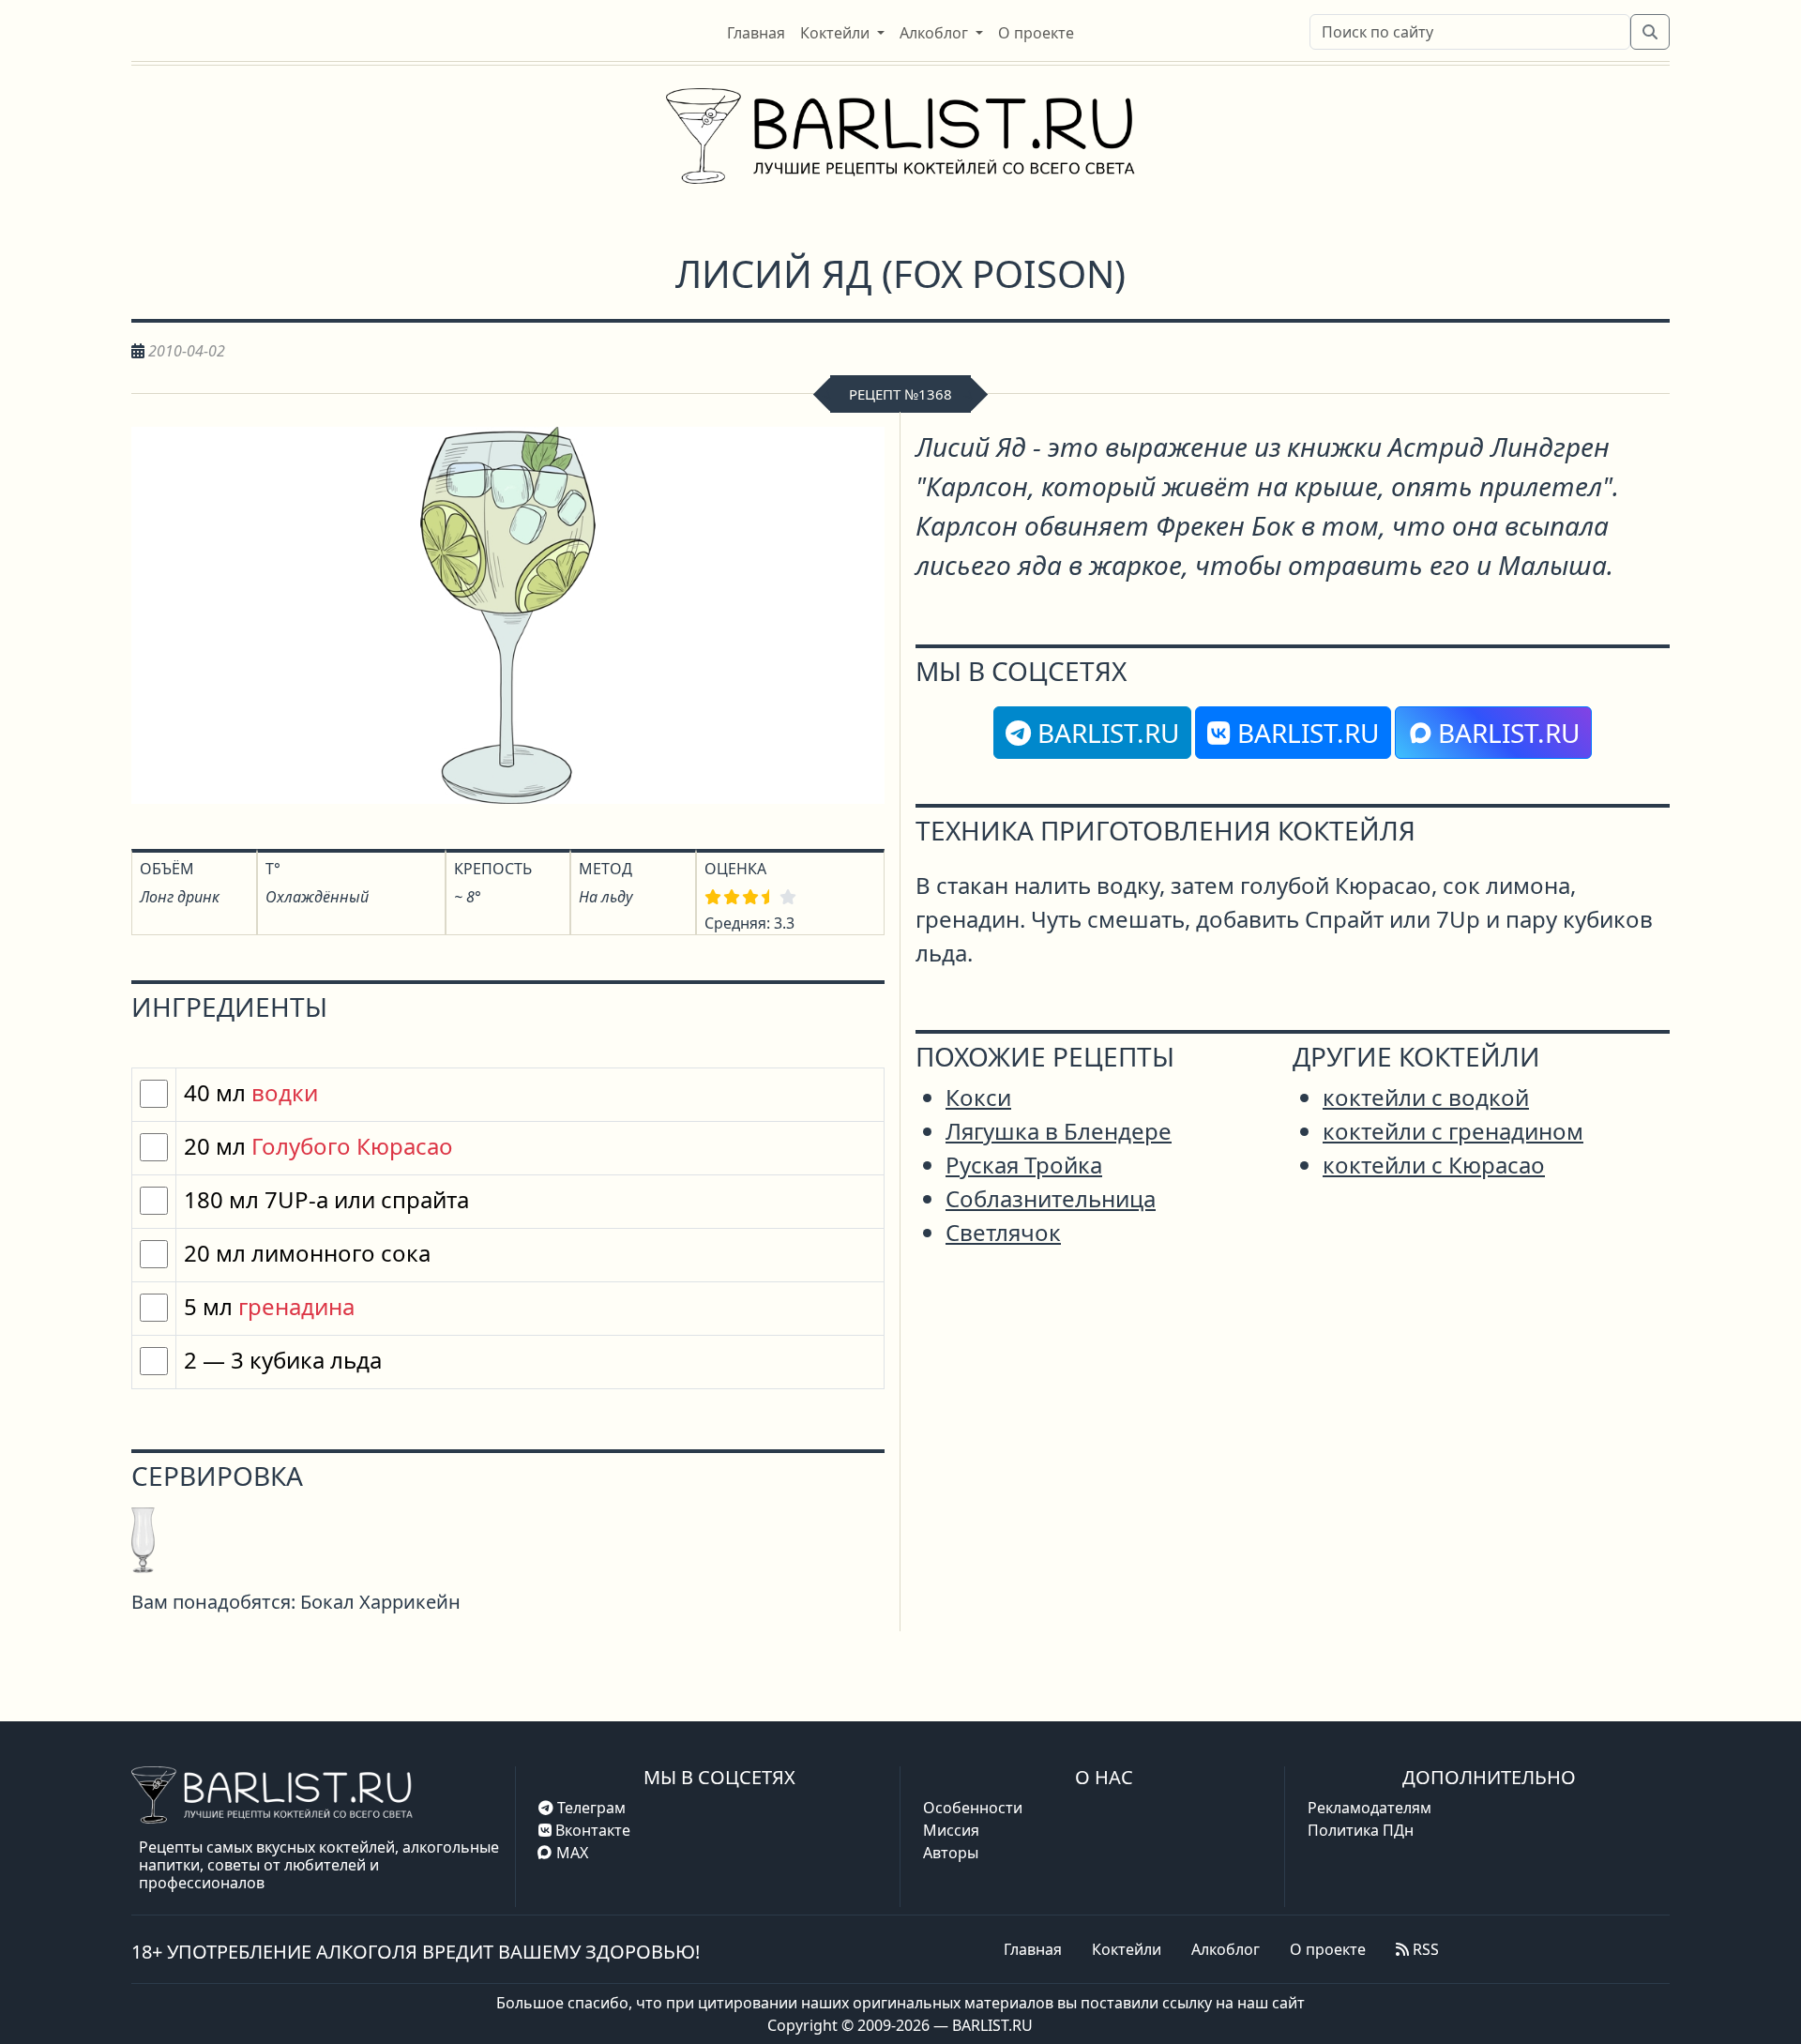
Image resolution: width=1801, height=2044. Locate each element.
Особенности (973, 1808)
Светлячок (1003, 1232)
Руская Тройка (1024, 1165)
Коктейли (1127, 1949)
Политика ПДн (1361, 1830)
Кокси (978, 1097)
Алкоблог (1226, 1949)
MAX (572, 1853)
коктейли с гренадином (1453, 1131)
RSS (1424, 1949)
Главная (1033, 1949)
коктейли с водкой (1426, 1097)
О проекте (1328, 1949)
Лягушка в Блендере (1059, 1131)
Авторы (951, 1853)
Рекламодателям (1370, 1808)
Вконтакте (591, 1830)
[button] (842, 33)
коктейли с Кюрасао (1434, 1165)
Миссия (951, 1830)
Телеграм (590, 1808)
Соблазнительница (1051, 1198)
